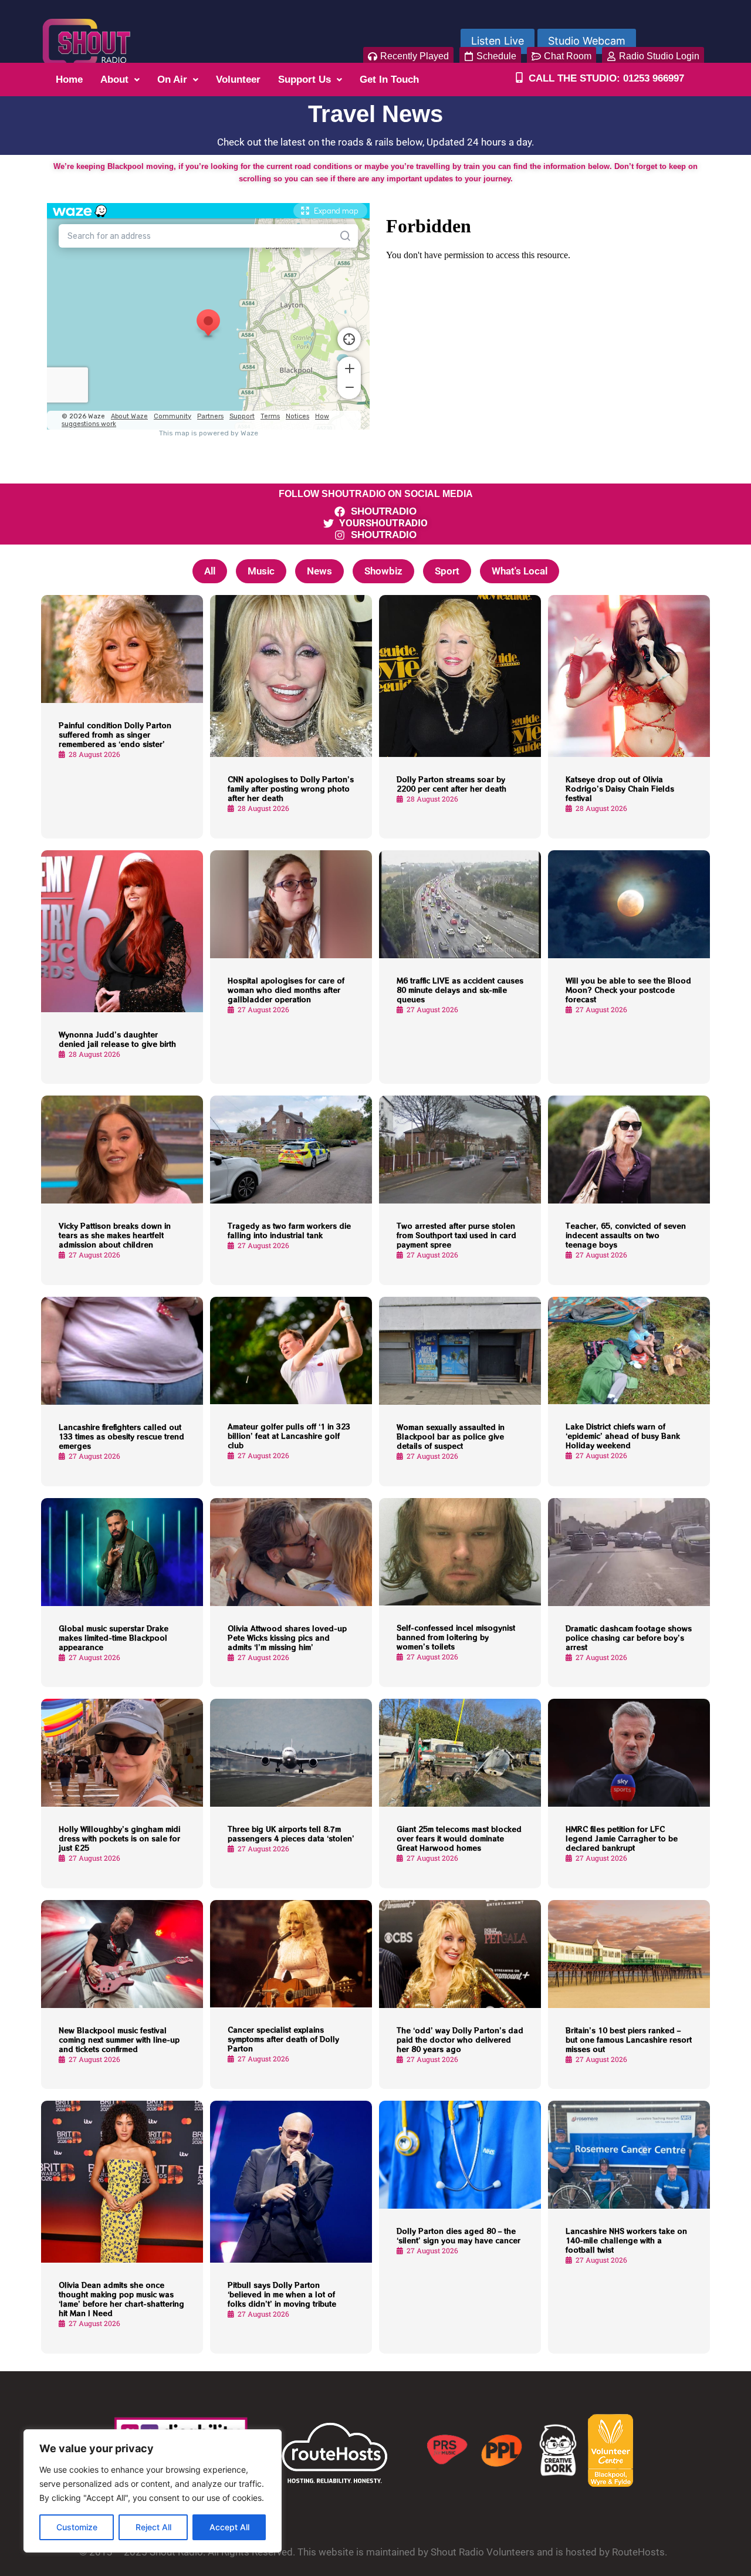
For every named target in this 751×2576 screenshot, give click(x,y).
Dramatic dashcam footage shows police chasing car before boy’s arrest (629, 1637)
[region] (153, 2491)
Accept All (229, 2527)
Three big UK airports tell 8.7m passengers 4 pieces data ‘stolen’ (291, 1833)
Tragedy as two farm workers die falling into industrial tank (289, 1230)
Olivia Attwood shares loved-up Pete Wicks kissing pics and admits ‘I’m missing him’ (287, 1637)
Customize (77, 2527)
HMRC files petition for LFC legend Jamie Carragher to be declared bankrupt (622, 1838)
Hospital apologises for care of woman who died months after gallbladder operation (286, 990)
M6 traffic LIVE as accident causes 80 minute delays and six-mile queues (460, 990)
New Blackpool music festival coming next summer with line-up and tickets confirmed (119, 2039)
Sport (447, 571)
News (319, 571)
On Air (172, 80)
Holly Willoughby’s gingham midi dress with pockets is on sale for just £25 (119, 1838)
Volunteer (238, 80)
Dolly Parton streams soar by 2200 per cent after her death (451, 784)
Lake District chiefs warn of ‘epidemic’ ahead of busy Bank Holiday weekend (623, 1436)
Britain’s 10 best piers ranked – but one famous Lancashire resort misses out (629, 2039)
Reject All (153, 2527)
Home (69, 80)
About (114, 80)
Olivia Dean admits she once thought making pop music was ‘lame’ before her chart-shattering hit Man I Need (121, 2299)
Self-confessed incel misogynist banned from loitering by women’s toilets (456, 1637)
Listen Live (498, 41)
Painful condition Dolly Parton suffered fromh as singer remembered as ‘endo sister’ (115, 734)
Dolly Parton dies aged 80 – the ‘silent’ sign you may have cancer (459, 2235)
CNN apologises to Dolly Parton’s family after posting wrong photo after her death (291, 788)
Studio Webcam (587, 41)
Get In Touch (389, 80)
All (210, 571)
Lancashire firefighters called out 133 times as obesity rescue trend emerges (121, 1436)
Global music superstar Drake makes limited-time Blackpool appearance (114, 1637)
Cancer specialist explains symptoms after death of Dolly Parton (283, 2039)
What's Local (520, 571)
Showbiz (383, 571)
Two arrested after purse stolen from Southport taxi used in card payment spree (456, 1235)
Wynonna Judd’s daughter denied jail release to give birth (117, 1039)
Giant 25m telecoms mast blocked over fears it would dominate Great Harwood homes (459, 1838)
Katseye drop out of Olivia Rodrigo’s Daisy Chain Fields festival (620, 788)
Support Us (305, 80)
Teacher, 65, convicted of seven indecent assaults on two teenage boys (626, 1235)
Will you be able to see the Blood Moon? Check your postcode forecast (628, 990)
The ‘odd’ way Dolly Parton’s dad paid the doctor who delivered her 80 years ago (460, 2039)
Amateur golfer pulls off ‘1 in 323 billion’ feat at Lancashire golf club (289, 1436)
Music (261, 571)
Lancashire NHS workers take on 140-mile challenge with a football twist (626, 2240)
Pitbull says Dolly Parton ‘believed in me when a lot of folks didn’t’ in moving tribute (282, 2294)
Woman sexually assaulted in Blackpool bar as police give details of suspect (451, 1436)
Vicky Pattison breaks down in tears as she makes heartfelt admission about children (115, 1235)
